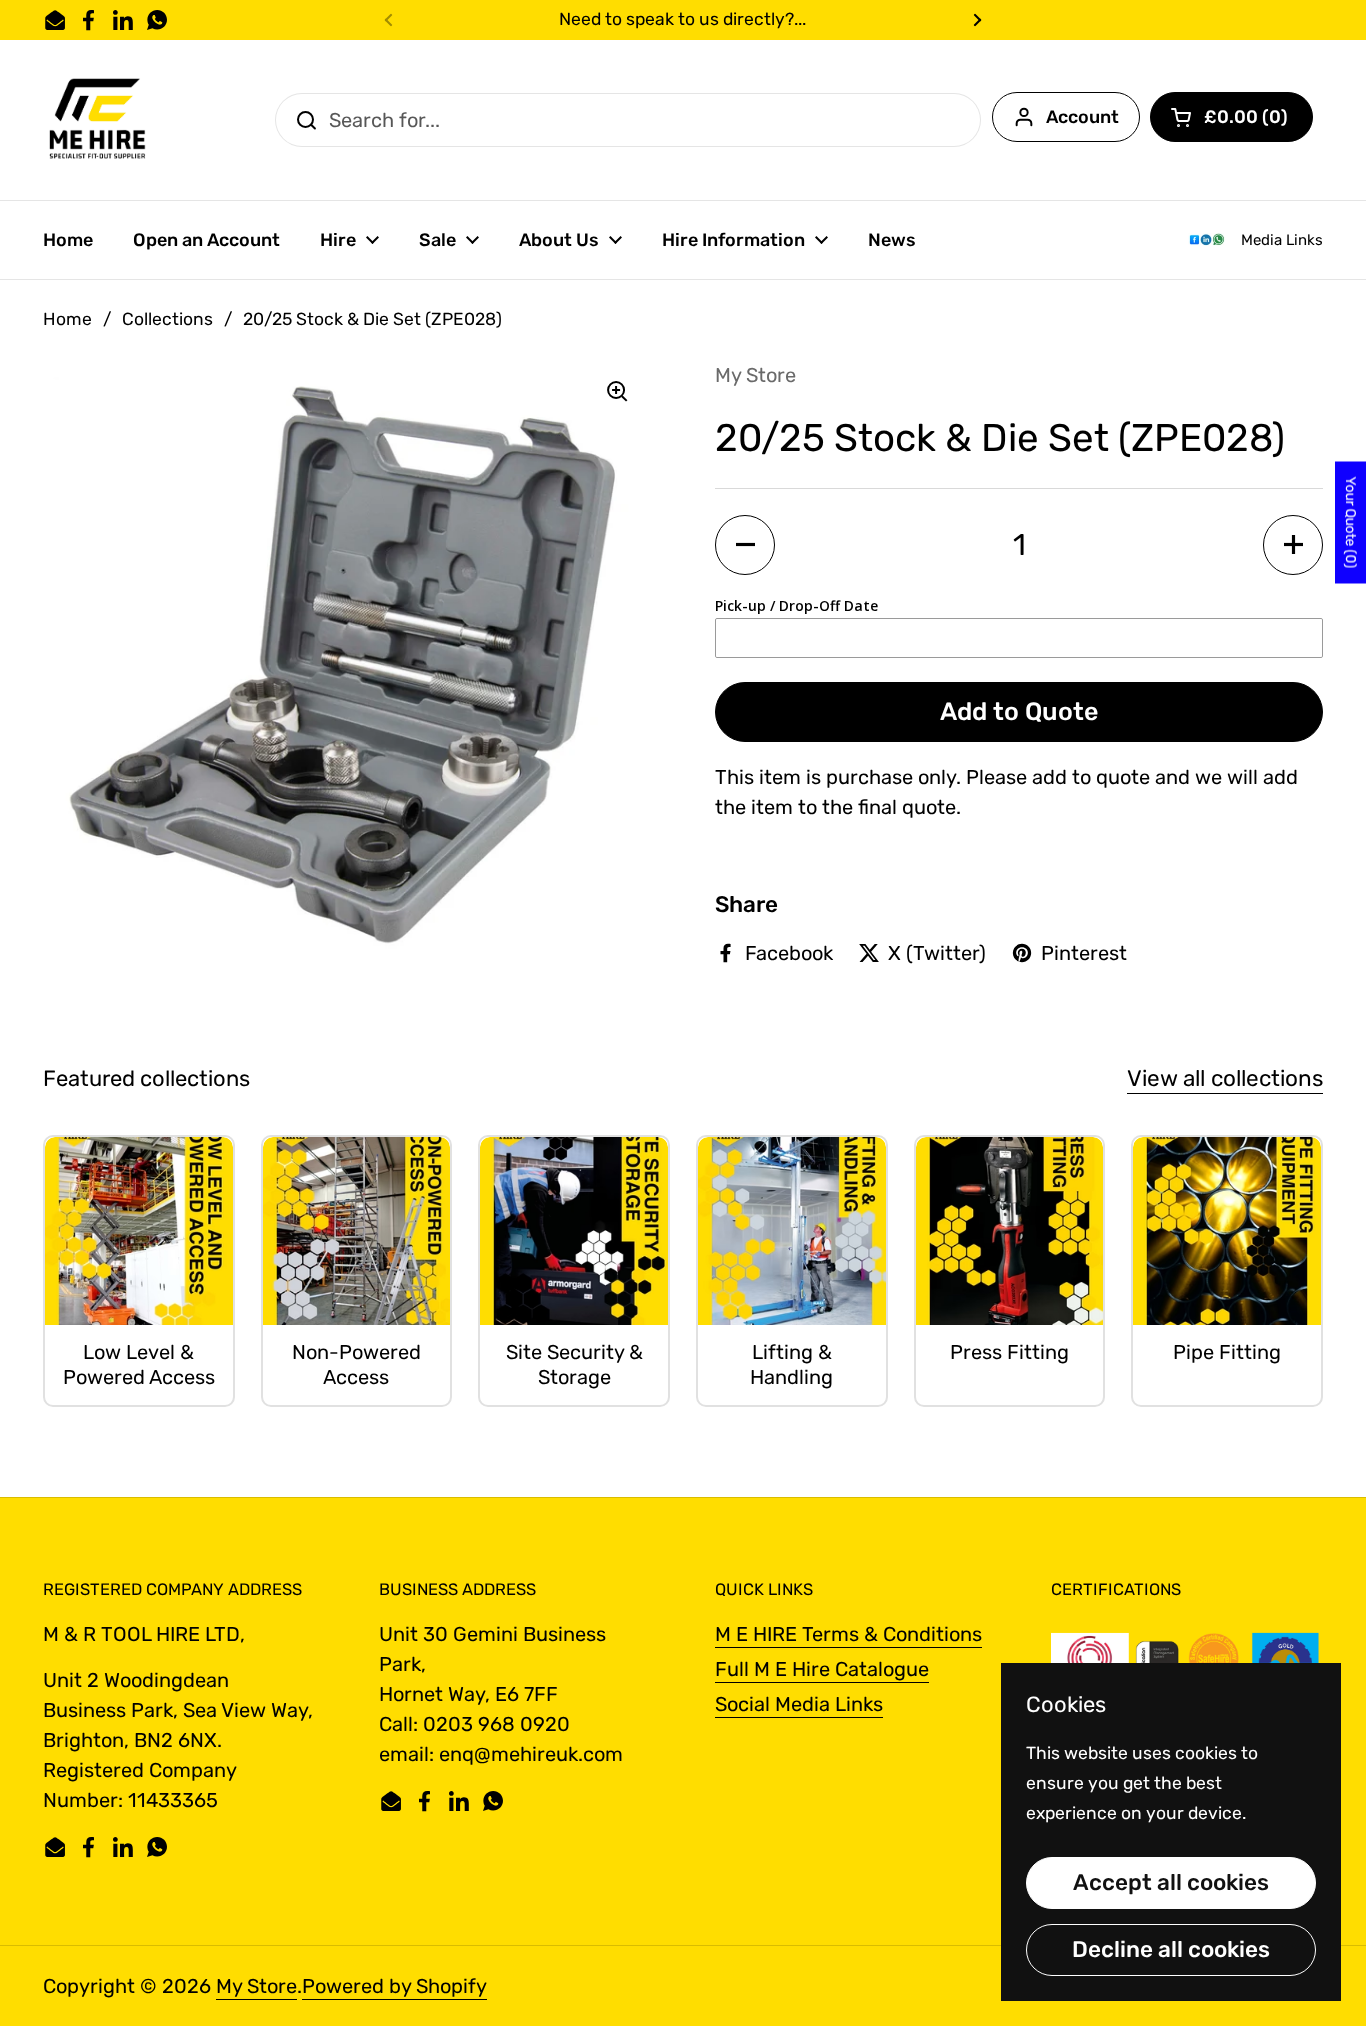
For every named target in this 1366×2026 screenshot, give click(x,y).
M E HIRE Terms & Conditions (848, 1634)
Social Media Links (799, 1704)
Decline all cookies (1171, 1949)
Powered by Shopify (394, 1986)
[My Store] (98, 120)
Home (67, 319)
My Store (256, 1986)
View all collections (1225, 1078)
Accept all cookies (1171, 1882)
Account (1082, 117)
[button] (1231, 117)
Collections (167, 319)
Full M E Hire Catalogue (822, 1669)
